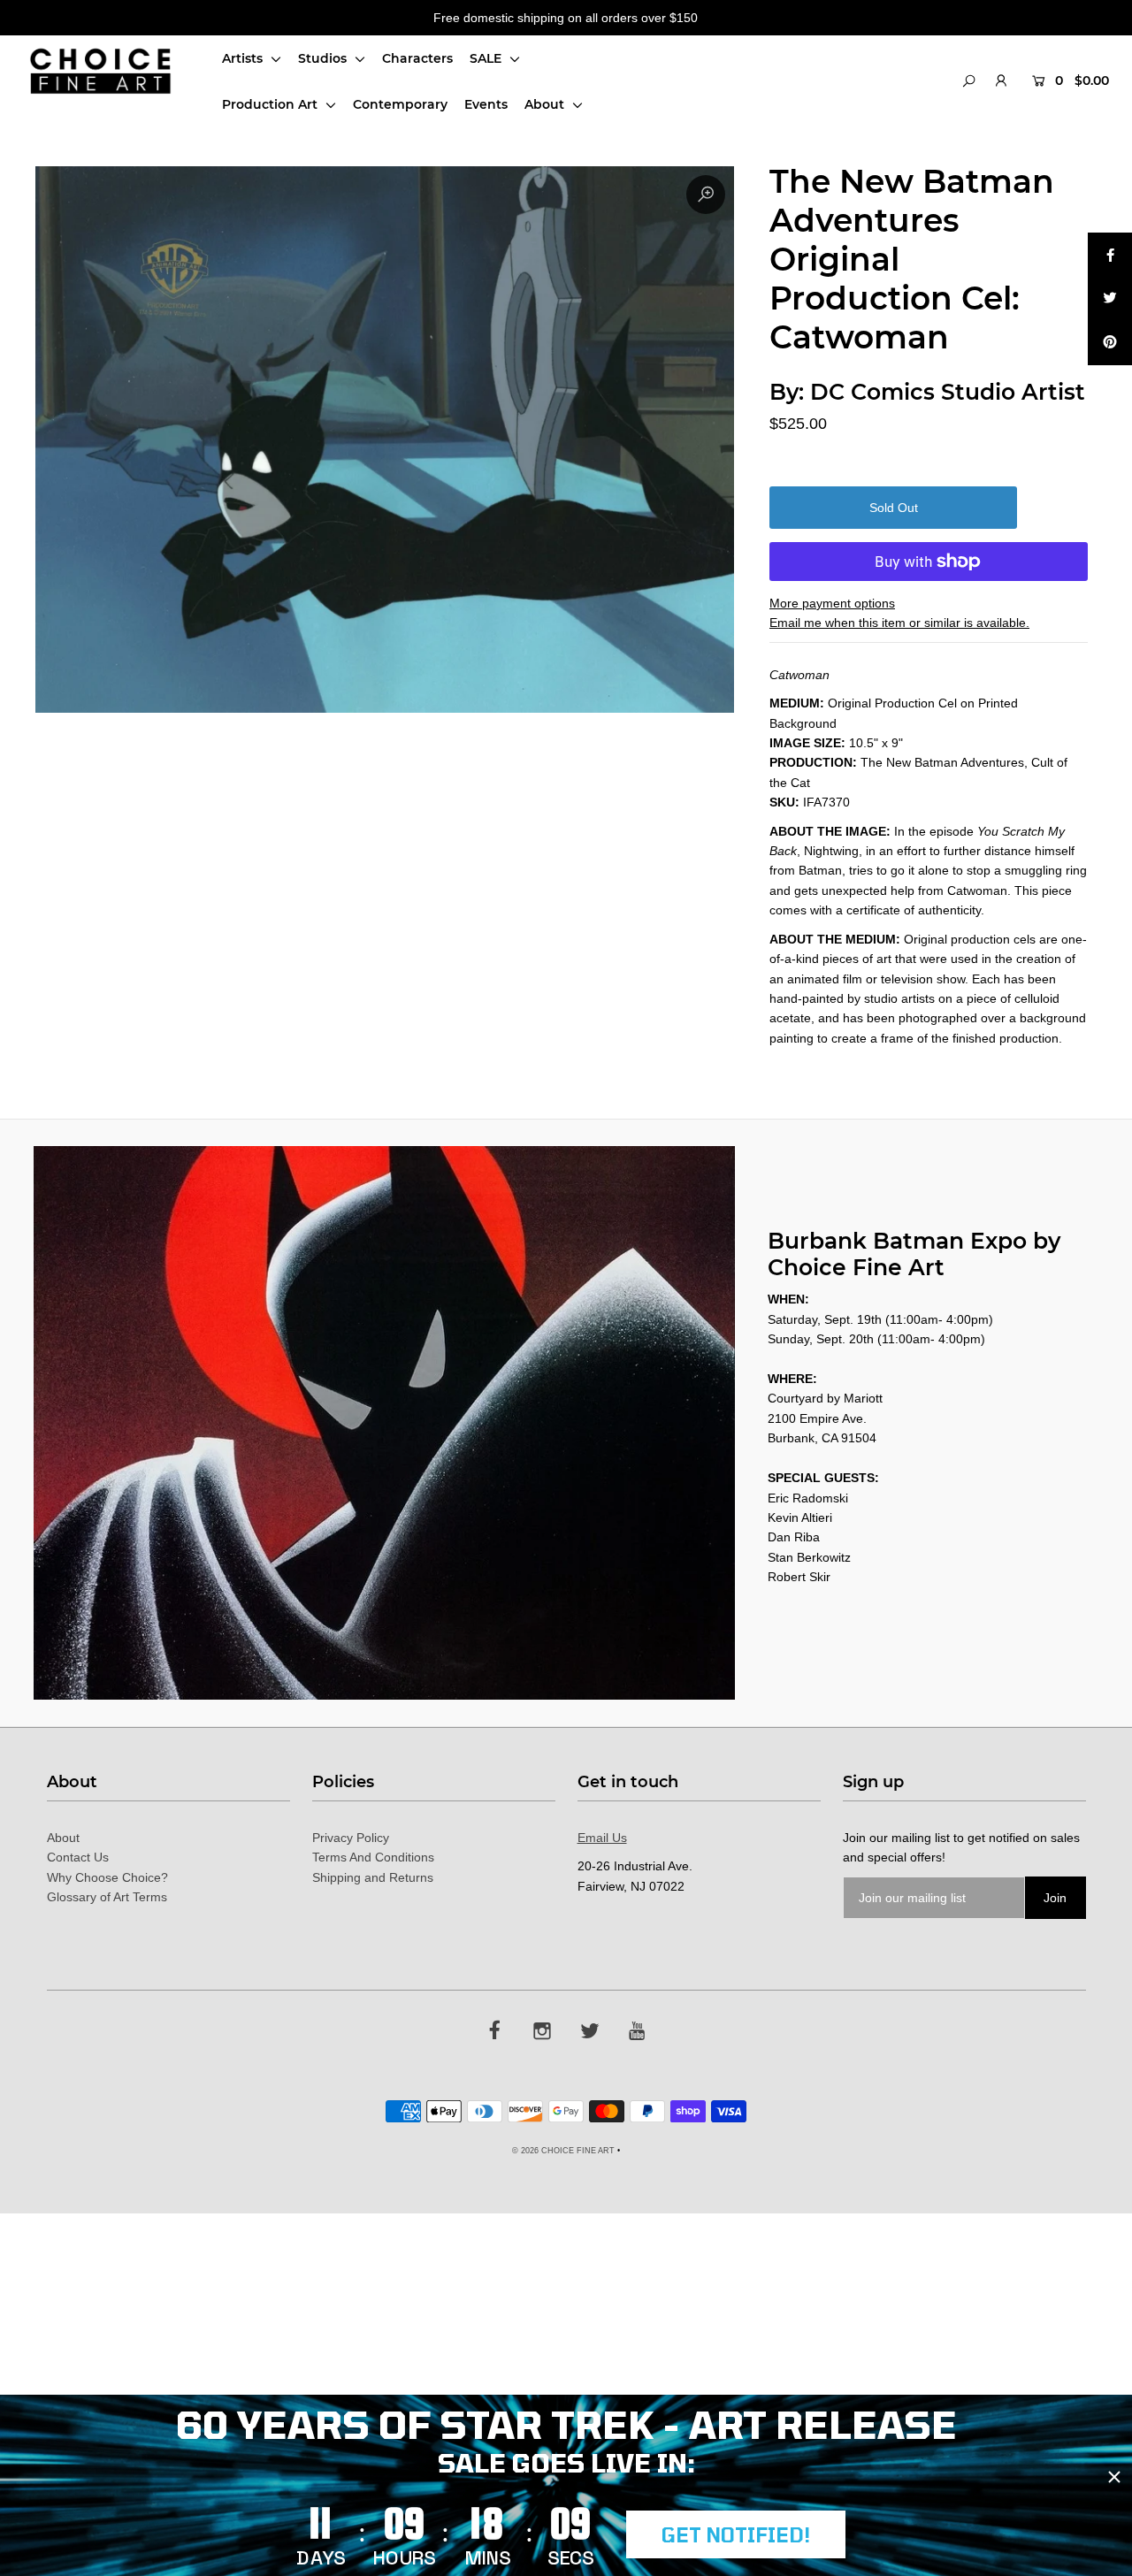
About (546, 104)
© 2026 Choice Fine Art (563, 2151)
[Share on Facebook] (1110, 255)
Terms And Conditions (373, 1857)
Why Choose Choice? (107, 1877)
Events (486, 104)
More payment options (832, 603)
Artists (244, 58)
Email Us (602, 1838)
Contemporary (400, 104)
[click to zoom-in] (706, 195)
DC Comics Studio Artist (948, 392)
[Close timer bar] (1114, 2477)
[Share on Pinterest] (1110, 343)
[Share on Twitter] (1110, 299)
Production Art (272, 104)
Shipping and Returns (373, 1877)
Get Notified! (736, 2534)
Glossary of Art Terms (107, 1897)
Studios (324, 58)
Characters (417, 58)
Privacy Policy (351, 1838)
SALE (487, 58)
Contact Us (78, 1857)
